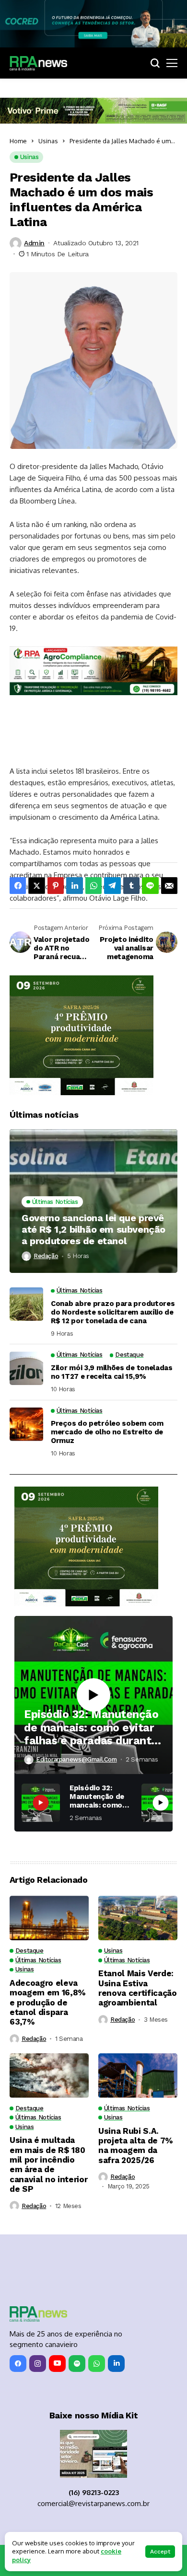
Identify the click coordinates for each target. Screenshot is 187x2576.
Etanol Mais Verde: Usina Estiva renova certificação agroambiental (138, 1988)
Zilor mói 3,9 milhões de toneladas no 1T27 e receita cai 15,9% (112, 1372)
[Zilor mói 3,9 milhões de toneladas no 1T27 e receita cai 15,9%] (26, 1368)
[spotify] (77, 2364)
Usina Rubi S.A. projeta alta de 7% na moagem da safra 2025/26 (136, 2146)
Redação (46, 1256)
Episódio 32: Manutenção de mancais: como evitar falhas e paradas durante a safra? (91, 1728)
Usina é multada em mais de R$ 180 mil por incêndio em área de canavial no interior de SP (48, 2164)
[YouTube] (57, 2364)
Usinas (48, 141)
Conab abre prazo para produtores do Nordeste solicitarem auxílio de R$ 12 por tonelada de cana (113, 1312)
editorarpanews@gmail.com (76, 1759)
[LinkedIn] (116, 2364)
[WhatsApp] (97, 2364)
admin (34, 243)
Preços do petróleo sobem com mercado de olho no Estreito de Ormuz (107, 1432)
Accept (160, 2552)
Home (18, 141)
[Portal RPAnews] (38, 63)
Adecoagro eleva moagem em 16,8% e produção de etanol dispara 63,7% (48, 2003)
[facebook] (18, 2364)
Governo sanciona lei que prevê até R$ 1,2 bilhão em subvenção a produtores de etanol (93, 1229)
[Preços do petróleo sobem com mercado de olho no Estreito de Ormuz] (26, 1424)
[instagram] (38, 2364)
